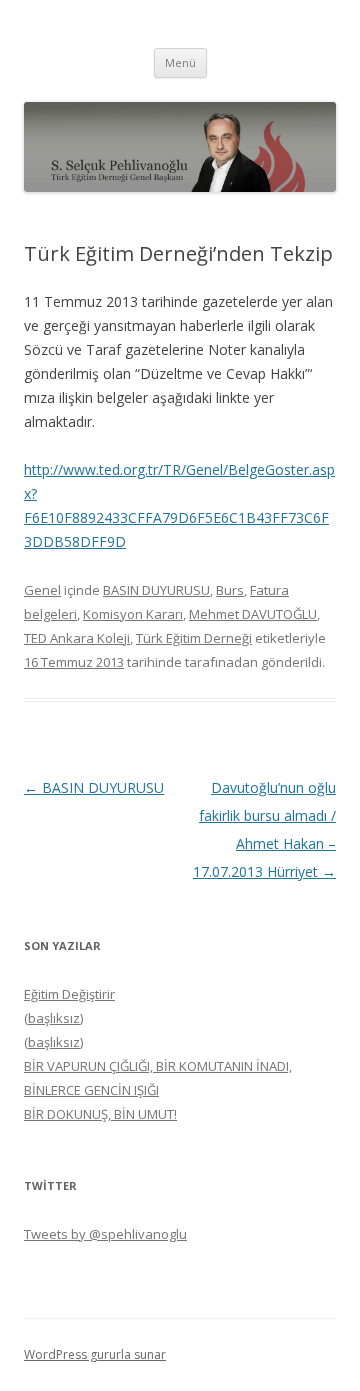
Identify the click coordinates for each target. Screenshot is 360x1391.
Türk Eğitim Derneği (194, 638)
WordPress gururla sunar (95, 1354)
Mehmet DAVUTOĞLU (253, 614)
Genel (42, 590)
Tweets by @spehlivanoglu (105, 1234)
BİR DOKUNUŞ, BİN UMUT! (100, 1114)
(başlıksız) (53, 1018)
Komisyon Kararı (133, 614)
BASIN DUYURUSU (156, 590)
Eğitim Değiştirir (69, 994)
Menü (180, 62)
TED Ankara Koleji (77, 638)
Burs (230, 590)
